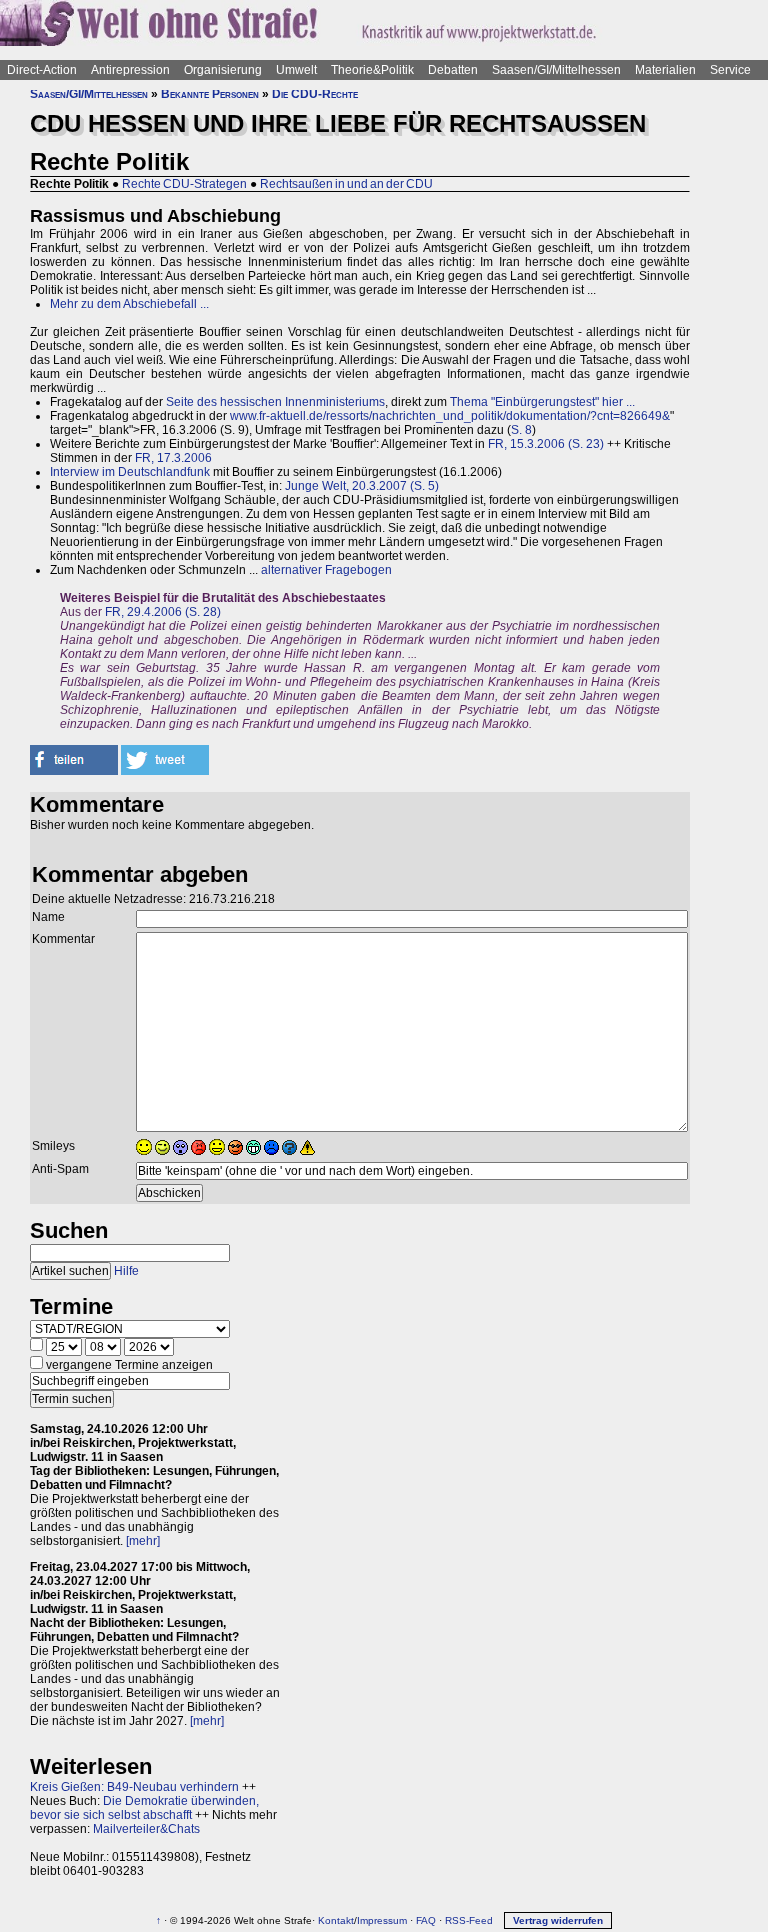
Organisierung (223, 70)
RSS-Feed (469, 1920)
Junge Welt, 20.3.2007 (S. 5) (362, 486)
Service (730, 70)
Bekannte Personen (210, 94)
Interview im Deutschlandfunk (130, 472)
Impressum (382, 1920)
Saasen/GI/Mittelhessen (556, 70)
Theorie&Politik (372, 70)
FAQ (426, 1920)
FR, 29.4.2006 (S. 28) (163, 612)
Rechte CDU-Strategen (184, 184)
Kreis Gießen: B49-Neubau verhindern (134, 1787)
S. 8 (521, 430)
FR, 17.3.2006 (173, 458)
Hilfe (126, 1271)
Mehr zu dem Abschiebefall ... (129, 304)
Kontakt (336, 1920)
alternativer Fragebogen (326, 570)
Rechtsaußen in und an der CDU (346, 184)
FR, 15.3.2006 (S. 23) (546, 444)
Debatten (453, 70)
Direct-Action (42, 70)
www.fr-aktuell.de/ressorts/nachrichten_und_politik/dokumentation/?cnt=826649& (450, 416)
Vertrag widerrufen (558, 1920)
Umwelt (296, 70)
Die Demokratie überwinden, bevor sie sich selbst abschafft (144, 1808)
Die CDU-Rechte (315, 94)
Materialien (665, 70)
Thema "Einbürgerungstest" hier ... (542, 402)
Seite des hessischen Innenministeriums (275, 402)
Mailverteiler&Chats (146, 1829)
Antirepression (130, 70)
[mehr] (143, 1541)
